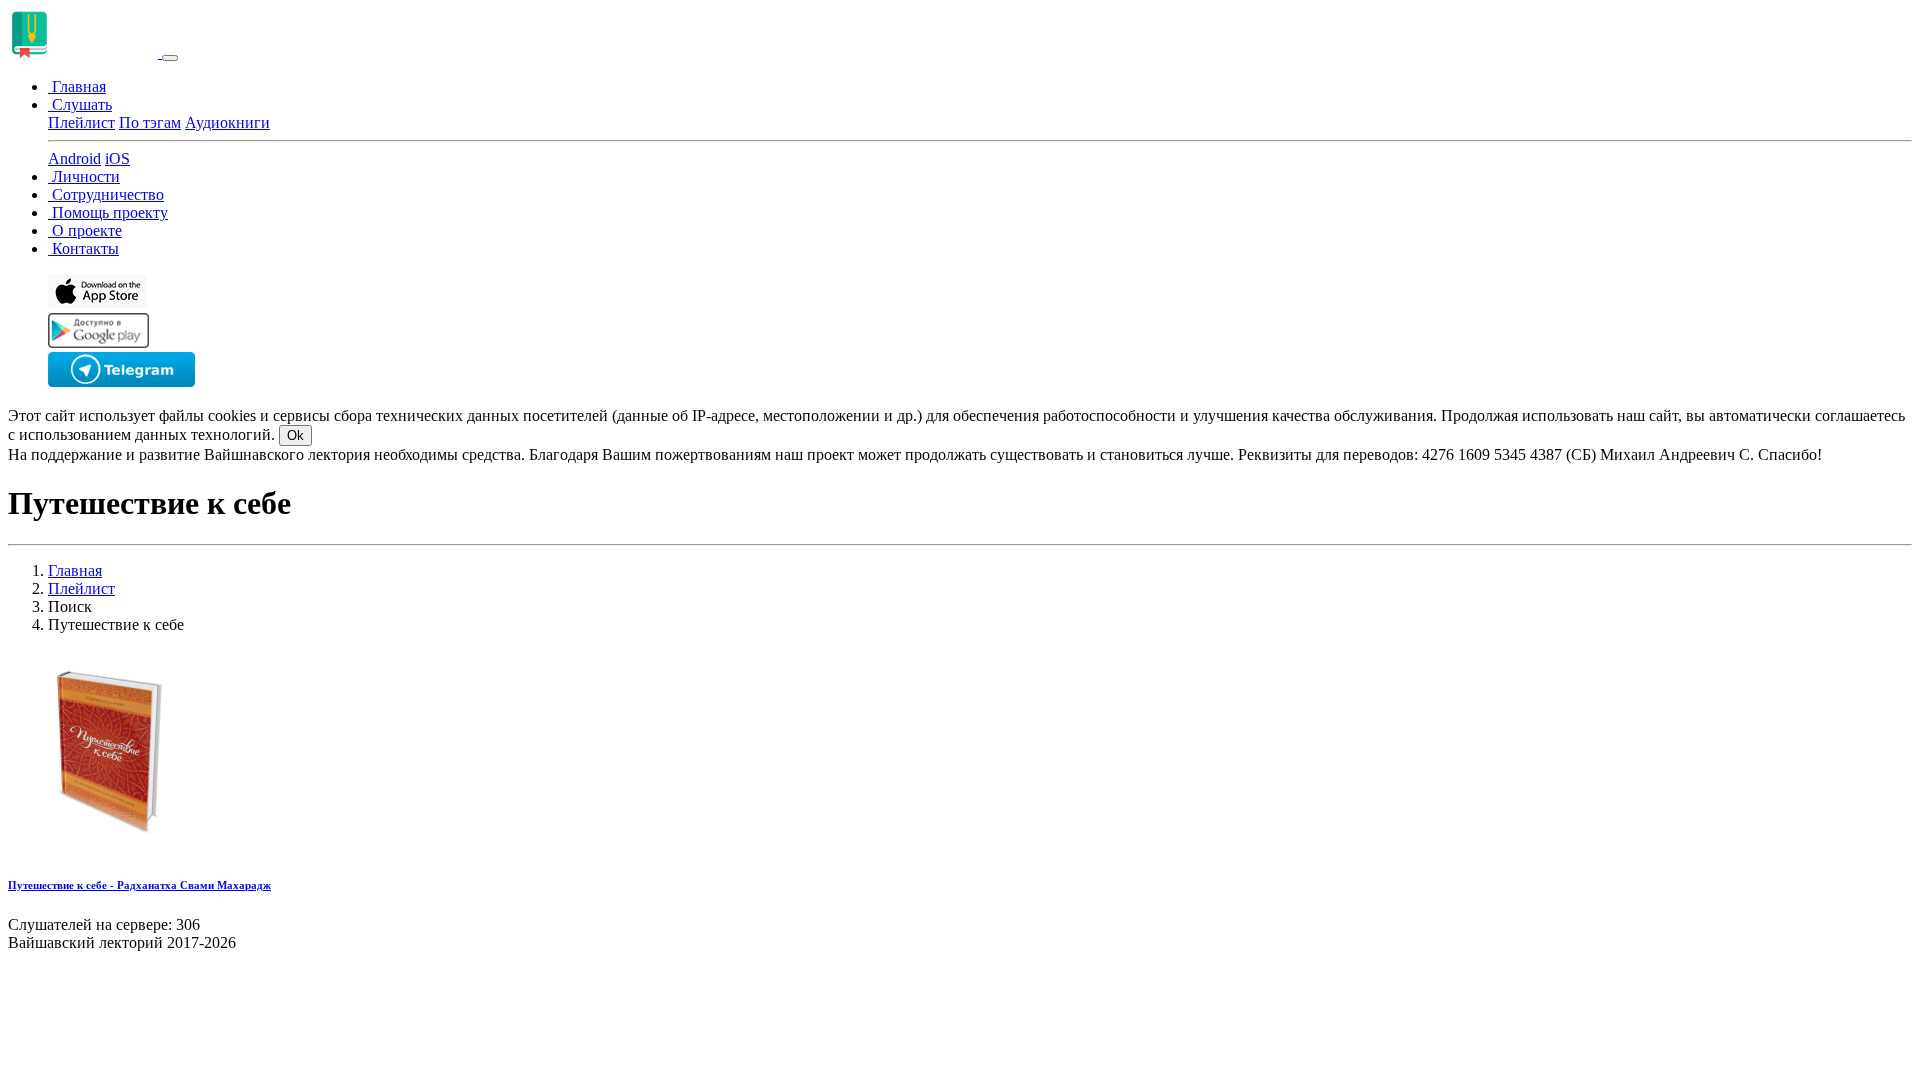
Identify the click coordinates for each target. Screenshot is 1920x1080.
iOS (117, 158)
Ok (295, 435)
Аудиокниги (227, 122)
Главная (75, 570)
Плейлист (81, 122)
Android (74, 158)
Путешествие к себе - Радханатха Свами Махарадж (139, 885)
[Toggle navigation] (170, 58)
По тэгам (150, 122)
